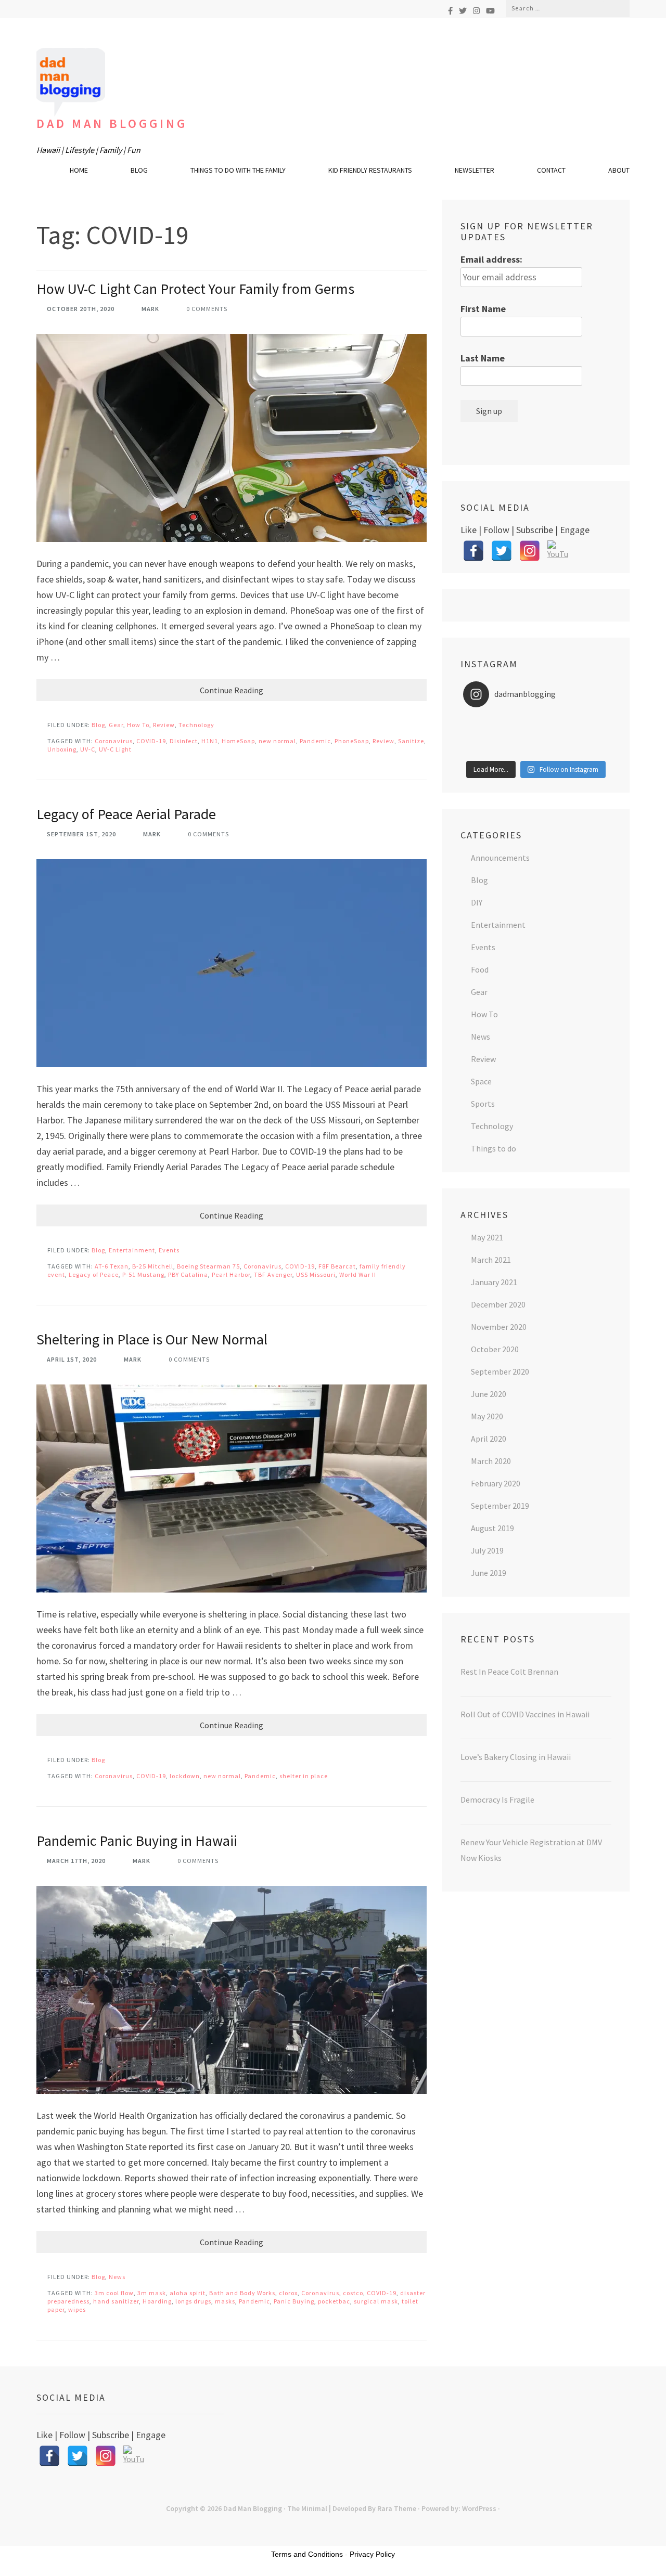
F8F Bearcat (337, 1266)
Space (481, 1081)
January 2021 (494, 1282)
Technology (196, 725)
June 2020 (489, 1394)
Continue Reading (232, 690)
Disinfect (184, 741)
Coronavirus (114, 741)
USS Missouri (316, 1274)
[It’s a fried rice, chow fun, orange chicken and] (585, 749)
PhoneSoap (352, 741)
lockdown (185, 1776)
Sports (483, 1104)
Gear (116, 725)
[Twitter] (463, 11)
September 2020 (500, 1371)
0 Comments (207, 309)
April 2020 (489, 1439)
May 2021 (487, 1237)
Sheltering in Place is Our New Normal (152, 1339)
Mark (150, 309)
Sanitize (411, 741)
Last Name (483, 358)
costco (353, 2293)
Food (480, 969)
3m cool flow (114, 2293)
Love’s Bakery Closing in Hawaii (516, 1757)
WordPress (479, 2508)
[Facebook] (450, 11)
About (619, 170)
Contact (551, 170)
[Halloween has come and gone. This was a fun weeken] (487, 749)
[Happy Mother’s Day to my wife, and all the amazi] (487, 722)
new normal (277, 741)
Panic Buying (294, 2301)
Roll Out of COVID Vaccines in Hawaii (525, 1714)
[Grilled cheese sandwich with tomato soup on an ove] (536, 735)
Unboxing (62, 749)
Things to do (494, 1148)
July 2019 (487, 1550)
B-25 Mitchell (153, 1266)
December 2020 (498, 1304)
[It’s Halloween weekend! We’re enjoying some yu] (536, 749)
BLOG (139, 170)
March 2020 (491, 1461)
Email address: (491, 259)
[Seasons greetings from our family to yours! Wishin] (536, 722)
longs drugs (193, 2301)
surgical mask (376, 2301)
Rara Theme (397, 2508)
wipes (77, 2309)
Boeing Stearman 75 (208, 1266)
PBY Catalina (188, 1274)
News (117, 2277)
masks (225, 2301)
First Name (483, 309)
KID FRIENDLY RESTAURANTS (370, 170)
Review (164, 725)
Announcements (500, 858)
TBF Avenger (273, 1274)
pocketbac (334, 2301)
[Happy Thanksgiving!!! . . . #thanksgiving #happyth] (585, 722)
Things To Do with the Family (238, 170)
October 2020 (495, 1349)
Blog (98, 725)
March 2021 (491, 1260)
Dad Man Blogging (112, 124)
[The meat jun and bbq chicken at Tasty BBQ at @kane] (487, 735)
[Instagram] (476, 11)
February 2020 (496, 1483)
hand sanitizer (116, 2301)
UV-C (88, 749)
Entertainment (132, 1250)
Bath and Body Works (242, 2293)
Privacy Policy (372, 2554)
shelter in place (304, 1776)
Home (79, 170)
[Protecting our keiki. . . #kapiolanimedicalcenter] (585, 735)
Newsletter (475, 170)
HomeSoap (238, 741)
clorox (288, 2293)
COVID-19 (151, 741)
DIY (477, 902)
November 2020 (499, 1327)
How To (138, 725)
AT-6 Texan (112, 1266)
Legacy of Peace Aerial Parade (126, 814)
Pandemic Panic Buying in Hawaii (137, 1841)
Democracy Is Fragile (497, 1800)
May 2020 (487, 1416)
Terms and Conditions (307, 2554)
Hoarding (157, 2301)
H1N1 (210, 741)
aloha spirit (188, 2293)
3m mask (152, 2293)
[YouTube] (490, 11)
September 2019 (500, 1506)
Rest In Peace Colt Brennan (509, 1672)
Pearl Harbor (231, 1274)
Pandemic (315, 741)
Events (169, 1250)
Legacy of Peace (94, 1274)
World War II (358, 1274)
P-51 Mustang (143, 1274)
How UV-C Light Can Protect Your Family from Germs (195, 289)
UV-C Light (115, 749)
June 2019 (489, 1573)
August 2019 (492, 1528)
